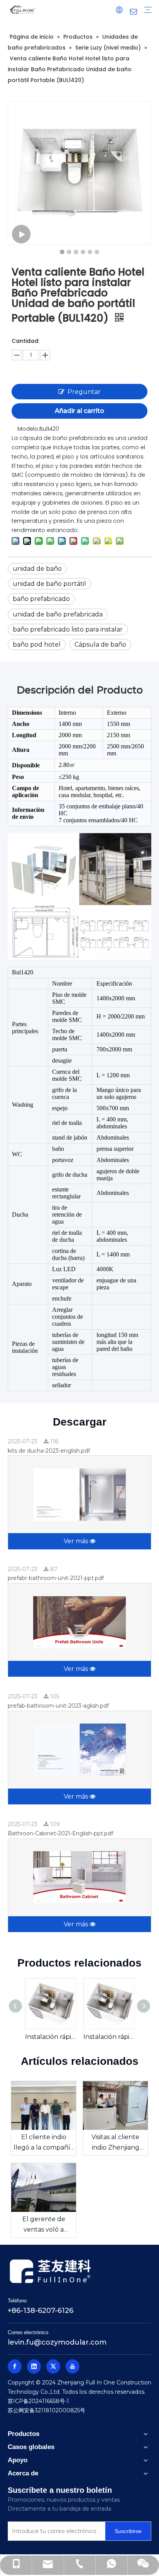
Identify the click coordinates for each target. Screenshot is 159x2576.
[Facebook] (15, 2366)
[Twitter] (53, 2366)
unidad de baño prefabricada (58, 614)
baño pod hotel (37, 644)
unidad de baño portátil (49, 584)
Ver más (77, 1541)
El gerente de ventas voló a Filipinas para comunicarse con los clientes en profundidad (44, 2225)
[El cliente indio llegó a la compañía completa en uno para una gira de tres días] (44, 2105)
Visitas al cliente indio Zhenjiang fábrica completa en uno (116, 2143)
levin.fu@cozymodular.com (57, 2342)
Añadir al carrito (79, 411)
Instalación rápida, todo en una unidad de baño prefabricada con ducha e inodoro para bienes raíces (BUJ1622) (50, 2037)
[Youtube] (73, 2366)
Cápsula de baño (100, 644)
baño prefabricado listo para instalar (68, 629)
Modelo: (28, 429)
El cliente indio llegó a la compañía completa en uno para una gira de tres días (44, 2143)
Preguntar (84, 392)
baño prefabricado (41, 599)
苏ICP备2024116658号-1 (38, 2401)
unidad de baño (37, 569)
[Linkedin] (34, 2366)
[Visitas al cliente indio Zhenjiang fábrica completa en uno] (115, 2105)
